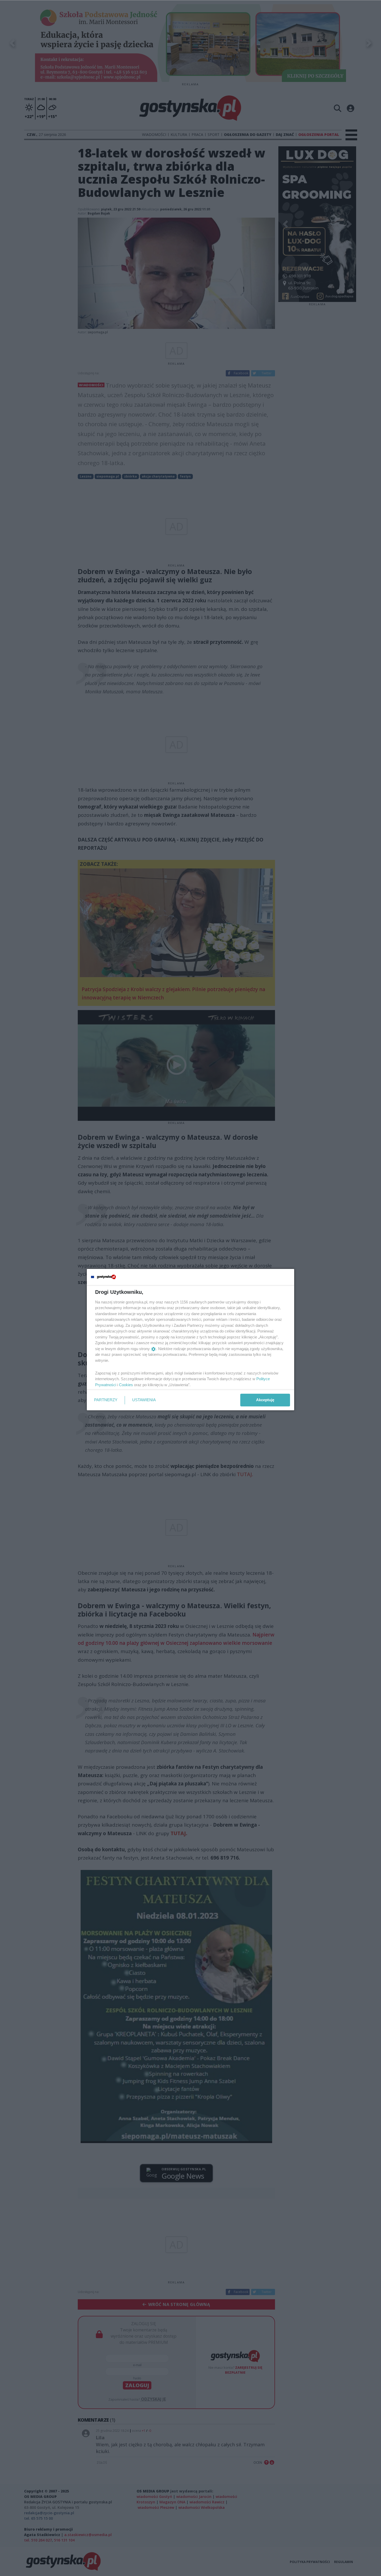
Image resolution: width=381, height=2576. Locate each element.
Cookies (126, 1385)
